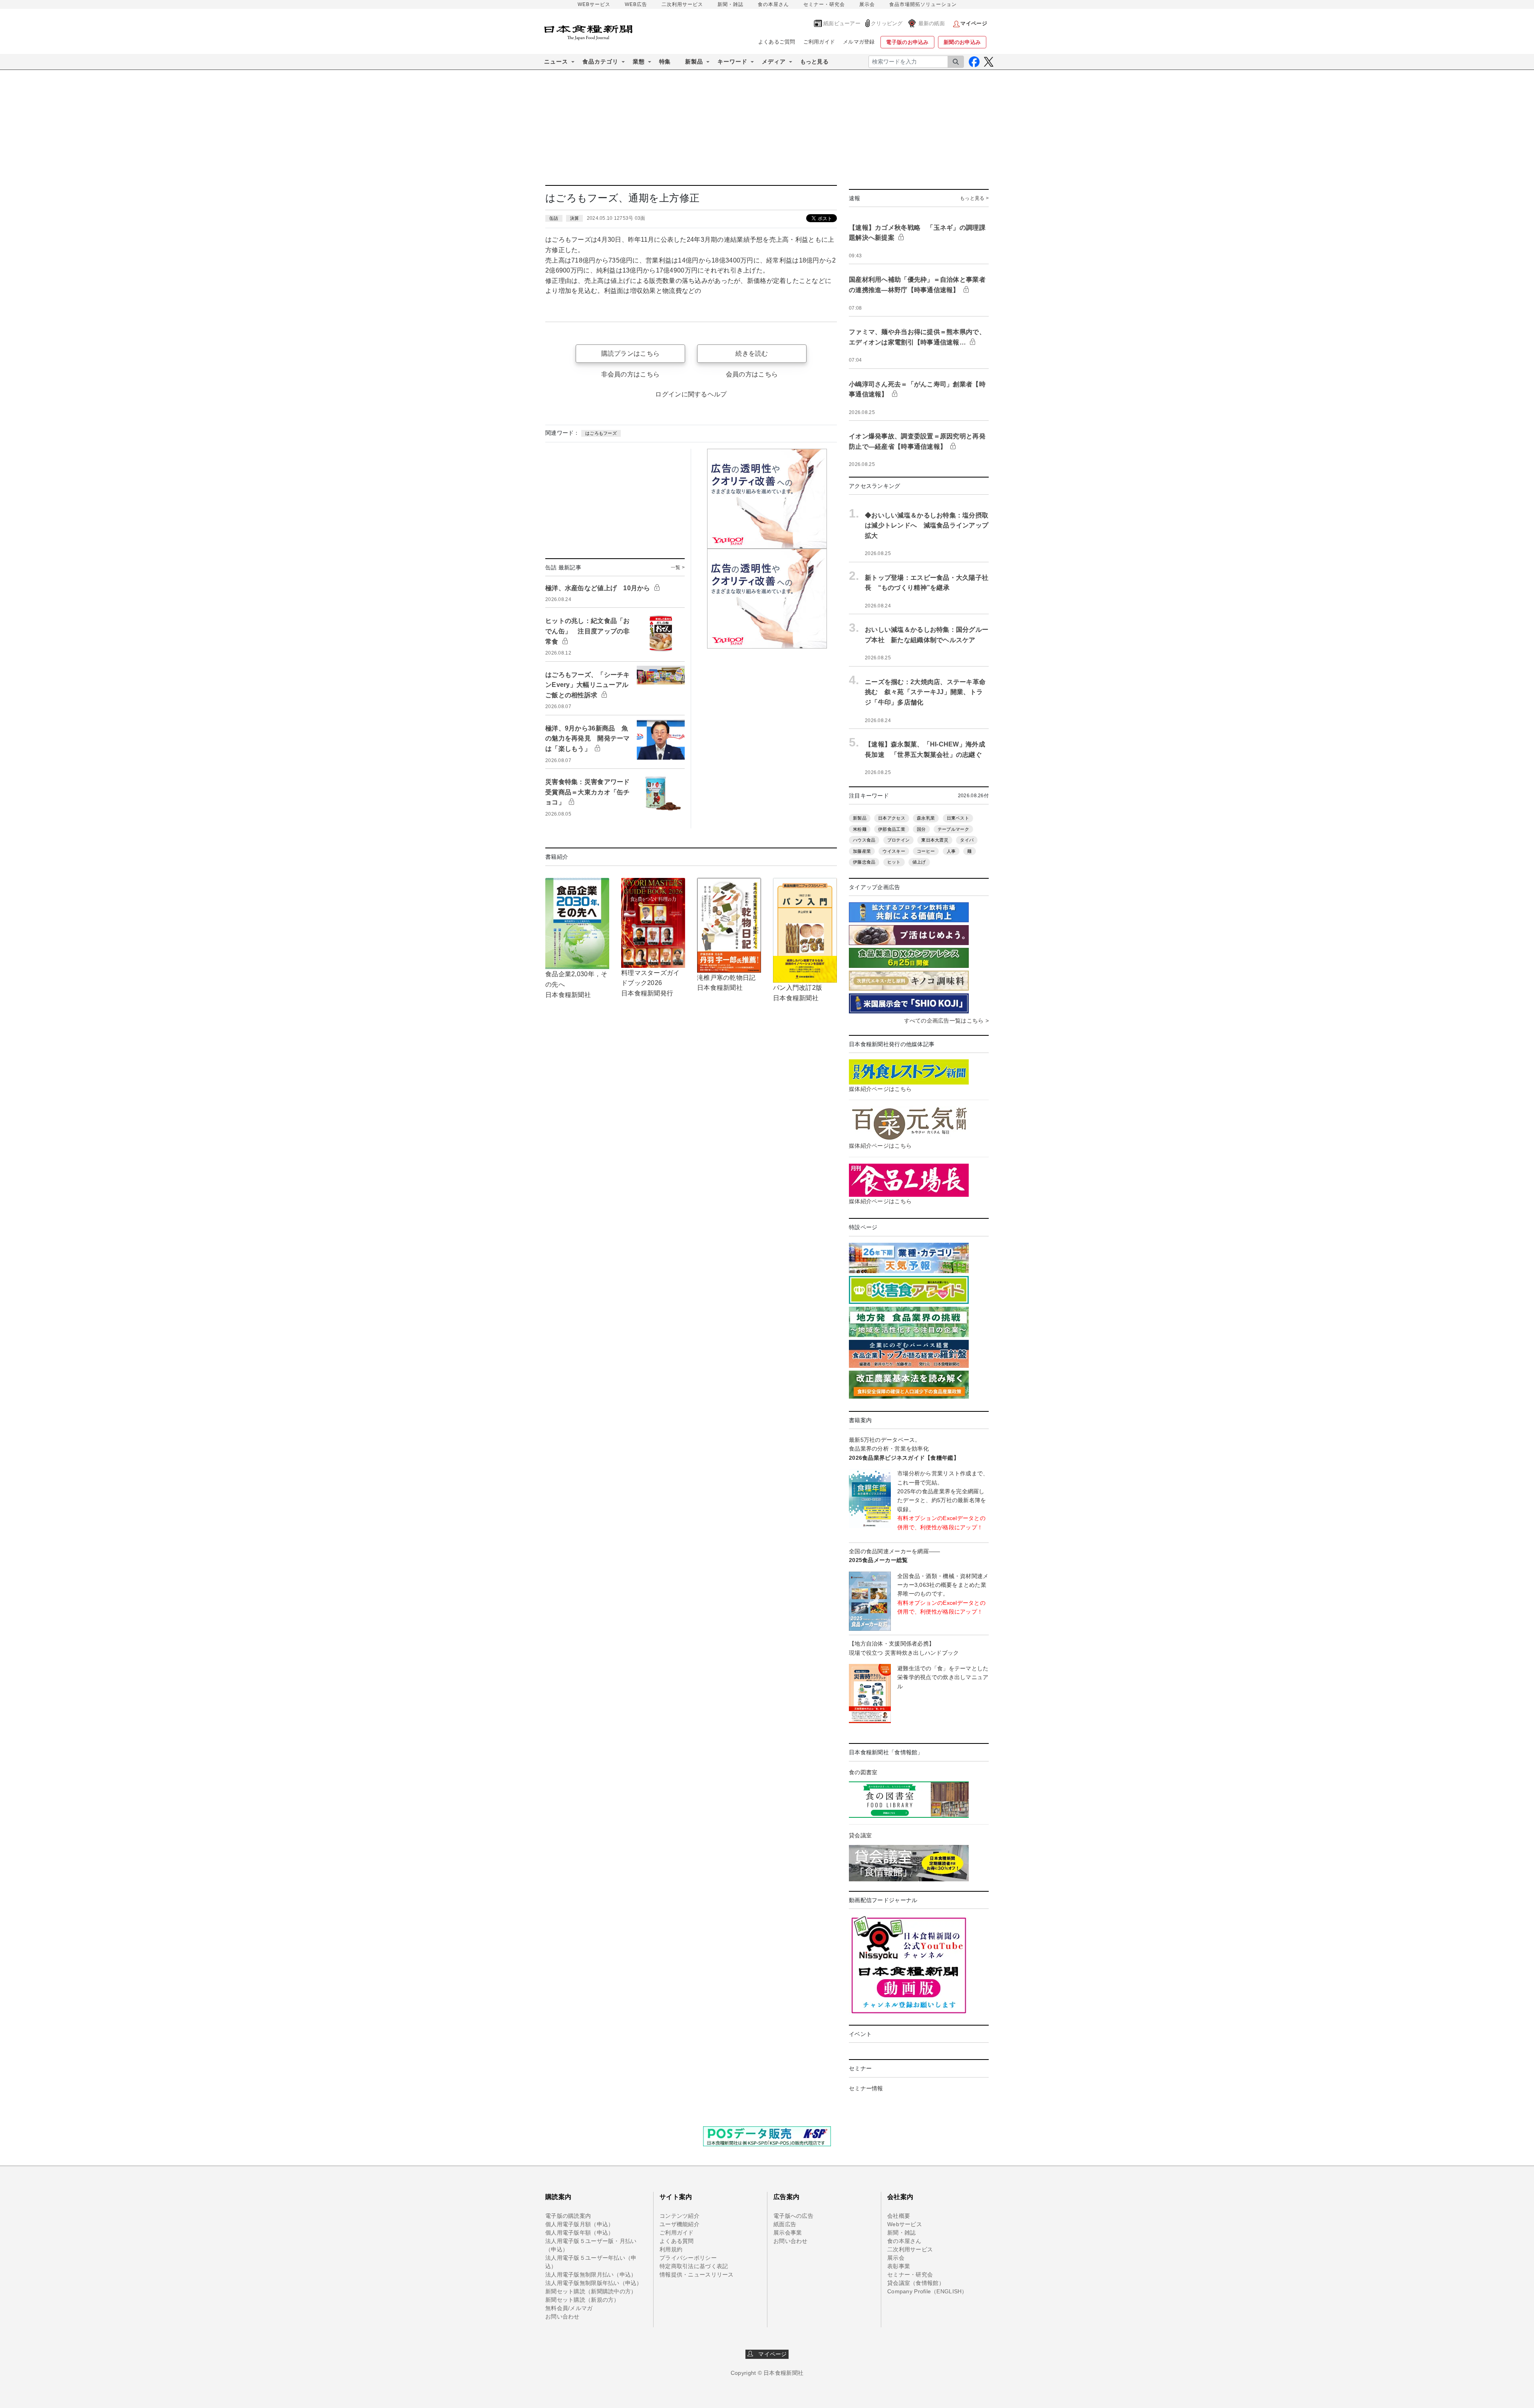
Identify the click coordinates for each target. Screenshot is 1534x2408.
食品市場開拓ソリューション (923, 4)
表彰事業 (899, 2266)
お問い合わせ (562, 2316)
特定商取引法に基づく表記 (694, 2266)
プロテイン (898, 840)
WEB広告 (636, 4)
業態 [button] (639, 62)
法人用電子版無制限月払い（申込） (591, 2275)
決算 (575, 218)
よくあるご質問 (777, 42)
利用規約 (671, 2249)
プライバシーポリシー (688, 2258)
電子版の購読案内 (568, 2216)
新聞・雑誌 (730, 4)
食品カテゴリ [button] (600, 62)
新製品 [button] (694, 62)
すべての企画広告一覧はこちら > (946, 1021)
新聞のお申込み (962, 42)
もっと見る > (974, 198)
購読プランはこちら (631, 353)
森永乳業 (926, 818)
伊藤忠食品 (864, 862)
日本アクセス (892, 818)
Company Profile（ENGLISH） (927, 2291)
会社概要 (899, 2216)
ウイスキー (894, 851)
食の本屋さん (773, 4)
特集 (665, 62)
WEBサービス (594, 4)
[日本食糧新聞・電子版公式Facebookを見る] (974, 62)
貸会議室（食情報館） (916, 2283)
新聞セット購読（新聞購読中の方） (591, 2291)
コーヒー (926, 851)
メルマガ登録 (859, 42)
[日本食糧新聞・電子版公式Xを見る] (989, 62)
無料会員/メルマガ (569, 2308)
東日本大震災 (935, 840)
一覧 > (678, 567)
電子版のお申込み (907, 42)
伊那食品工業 (892, 829)
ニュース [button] (556, 62)
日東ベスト (958, 818)
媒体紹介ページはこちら (880, 1089)
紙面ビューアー (842, 23)
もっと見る (814, 62)
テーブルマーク (953, 829)
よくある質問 (677, 2241)
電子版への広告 (793, 2216)
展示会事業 (788, 2233)
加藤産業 (862, 851)
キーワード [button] (732, 62)
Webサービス (905, 2224)
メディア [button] (774, 62)
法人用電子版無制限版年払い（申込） (594, 2283)
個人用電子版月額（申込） (579, 2224)
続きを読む (752, 353)
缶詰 (554, 218)
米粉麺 (860, 829)
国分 (921, 829)
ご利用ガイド (819, 42)
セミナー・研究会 (824, 4)
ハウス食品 (864, 840)
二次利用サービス (682, 4)
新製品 (860, 818)
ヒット (894, 862)
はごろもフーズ (601, 433)
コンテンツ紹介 (680, 2216)
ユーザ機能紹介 (680, 2224)
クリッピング (887, 23)
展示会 (867, 4)
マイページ (770, 2354)
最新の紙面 (932, 23)
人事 (951, 851)
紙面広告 (785, 2224)
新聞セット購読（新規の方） (582, 2300)
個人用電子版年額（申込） (579, 2233)
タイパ (967, 840)
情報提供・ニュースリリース (697, 2275)
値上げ (919, 862)
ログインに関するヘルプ (691, 394)
